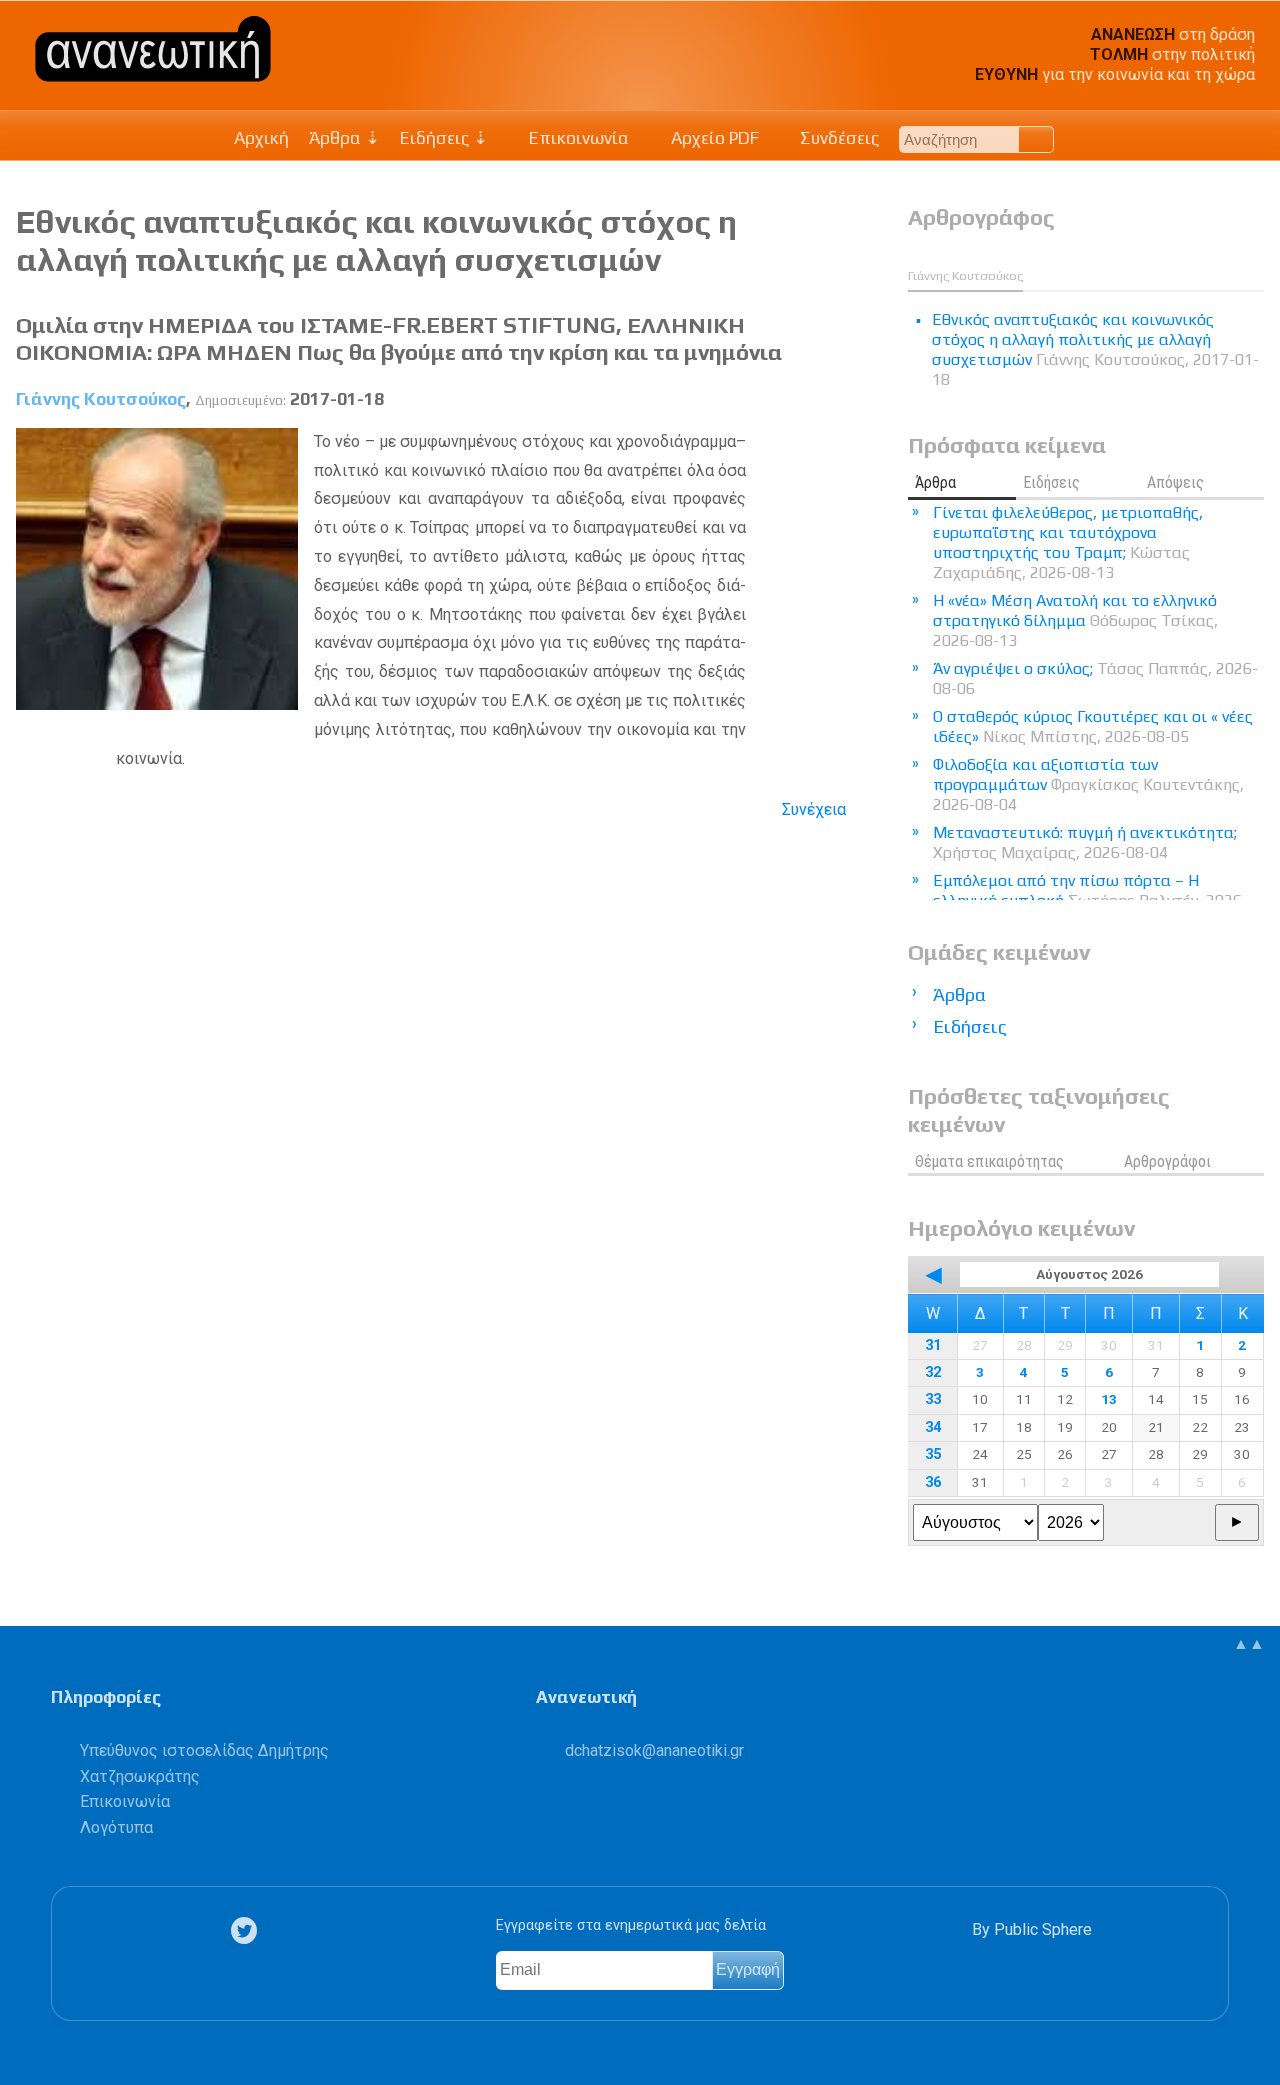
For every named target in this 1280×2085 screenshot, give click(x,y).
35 (933, 1454)
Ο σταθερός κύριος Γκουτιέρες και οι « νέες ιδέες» (1093, 726)
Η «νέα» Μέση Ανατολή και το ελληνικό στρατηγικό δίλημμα (1075, 620)
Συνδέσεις (837, 138)
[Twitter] (248, 1930)
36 (933, 1482)
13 (1109, 1399)
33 (933, 1399)
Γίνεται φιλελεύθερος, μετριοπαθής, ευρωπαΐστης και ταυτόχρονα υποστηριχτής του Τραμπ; (1068, 542)
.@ (654, 1750)
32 (933, 1372)
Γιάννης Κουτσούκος (101, 399)
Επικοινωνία (577, 138)
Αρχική (261, 138)
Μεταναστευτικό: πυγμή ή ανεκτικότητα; (1085, 842)
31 (933, 1345)
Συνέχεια (814, 809)
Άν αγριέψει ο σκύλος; (1095, 678)
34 (933, 1427)
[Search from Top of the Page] (1036, 139)
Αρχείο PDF (713, 138)
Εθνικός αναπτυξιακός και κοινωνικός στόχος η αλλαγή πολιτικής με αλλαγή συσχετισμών (376, 240)
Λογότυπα (116, 1827)
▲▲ (1249, 1643)
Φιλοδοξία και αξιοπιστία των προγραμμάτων (1088, 784)
